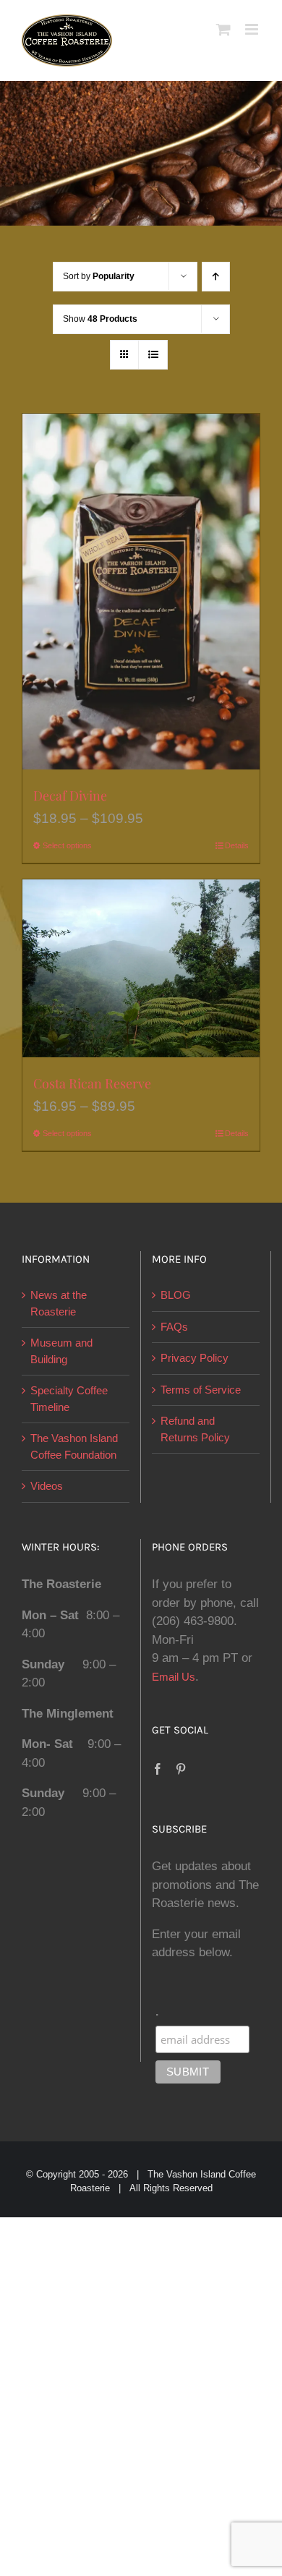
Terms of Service (201, 1390)
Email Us (174, 1677)
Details (237, 845)
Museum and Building (61, 1351)
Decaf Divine (70, 796)
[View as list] (153, 355)
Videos (47, 1486)
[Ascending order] (216, 277)
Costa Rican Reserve (92, 1083)
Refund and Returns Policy (195, 1429)
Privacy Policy (195, 1358)
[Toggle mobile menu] (253, 29)
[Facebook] (158, 1769)
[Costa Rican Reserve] (141, 968)
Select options (67, 845)
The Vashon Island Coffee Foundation (74, 1446)
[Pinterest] (181, 1769)
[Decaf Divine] (141, 592)
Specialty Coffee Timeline (69, 1399)
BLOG (176, 1295)
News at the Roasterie (59, 1303)
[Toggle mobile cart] (223, 29)
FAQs (174, 1327)
